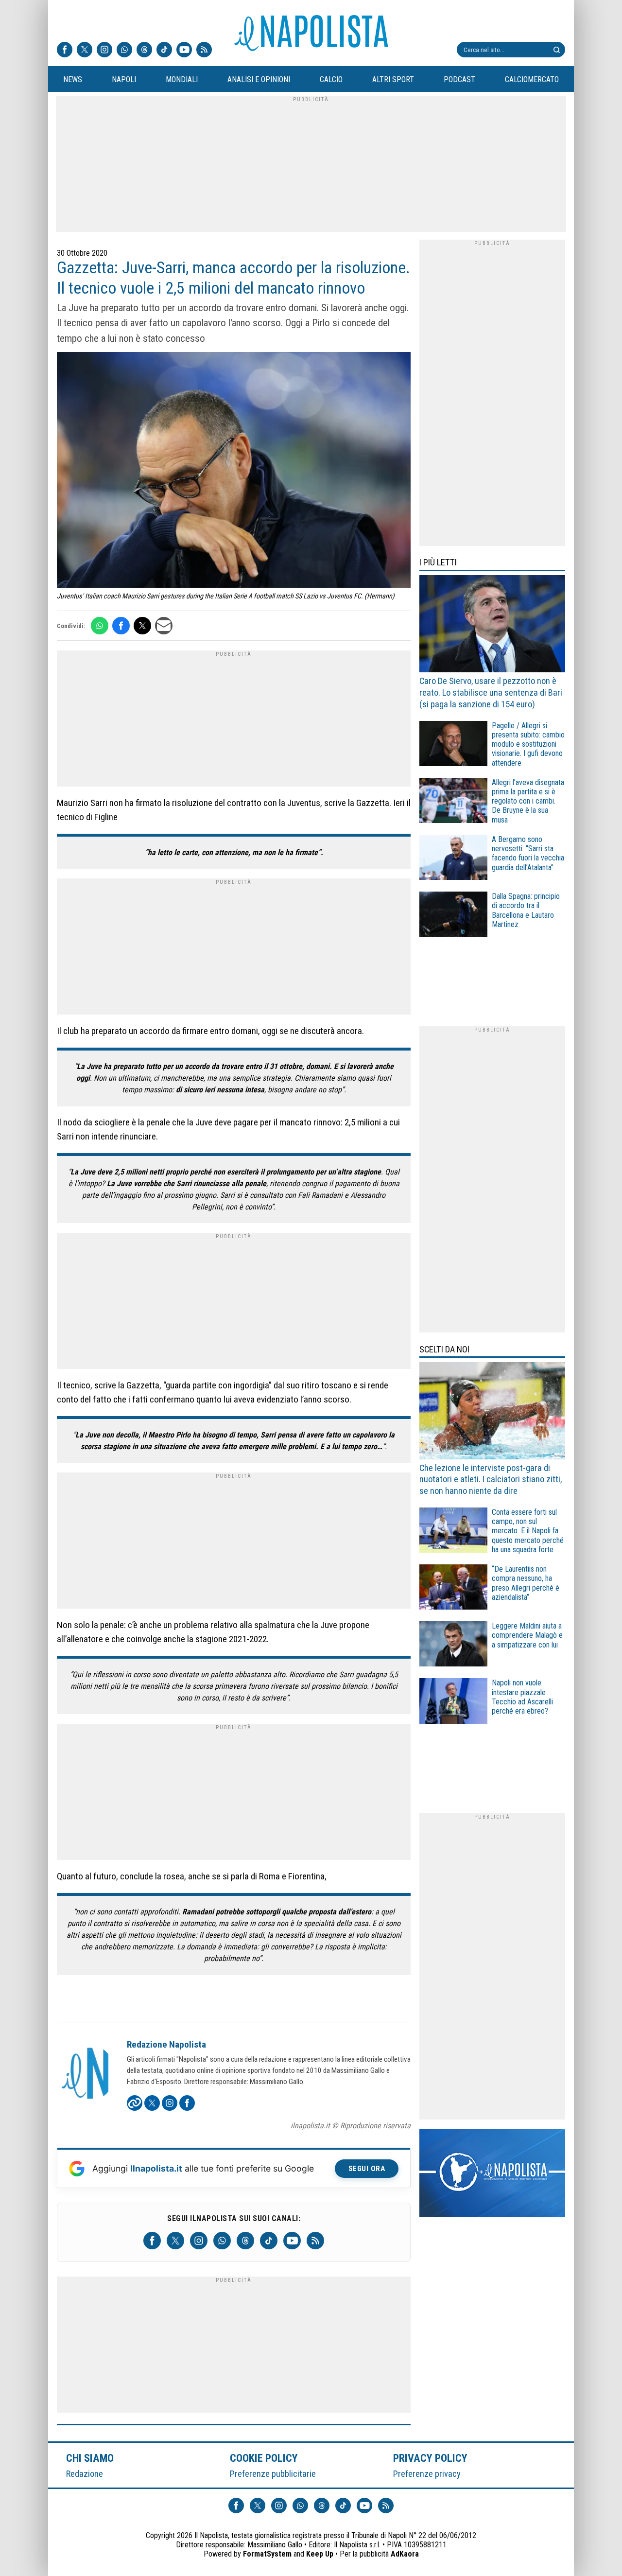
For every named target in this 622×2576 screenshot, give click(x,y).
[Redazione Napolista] (86, 2074)
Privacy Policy (431, 2458)
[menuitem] (72, 80)
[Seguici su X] (85, 51)
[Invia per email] (164, 626)
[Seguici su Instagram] (104, 51)
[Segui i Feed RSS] (204, 51)
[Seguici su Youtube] (184, 51)
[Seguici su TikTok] (164, 51)
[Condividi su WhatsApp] (100, 626)
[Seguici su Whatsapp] (124, 51)
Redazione (85, 2474)
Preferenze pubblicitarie (273, 2474)
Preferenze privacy (427, 2474)
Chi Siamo (90, 2458)
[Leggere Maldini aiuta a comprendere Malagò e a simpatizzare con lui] (453, 1645)
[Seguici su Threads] (144, 51)
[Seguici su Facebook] (65, 51)
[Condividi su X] (142, 626)
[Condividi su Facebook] (121, 626)
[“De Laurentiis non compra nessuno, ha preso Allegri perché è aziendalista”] (453, 1588)
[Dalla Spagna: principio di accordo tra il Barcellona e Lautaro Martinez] (453, 916)
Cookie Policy (264, 2458)
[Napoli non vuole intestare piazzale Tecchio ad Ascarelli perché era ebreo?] (453, 1702)
